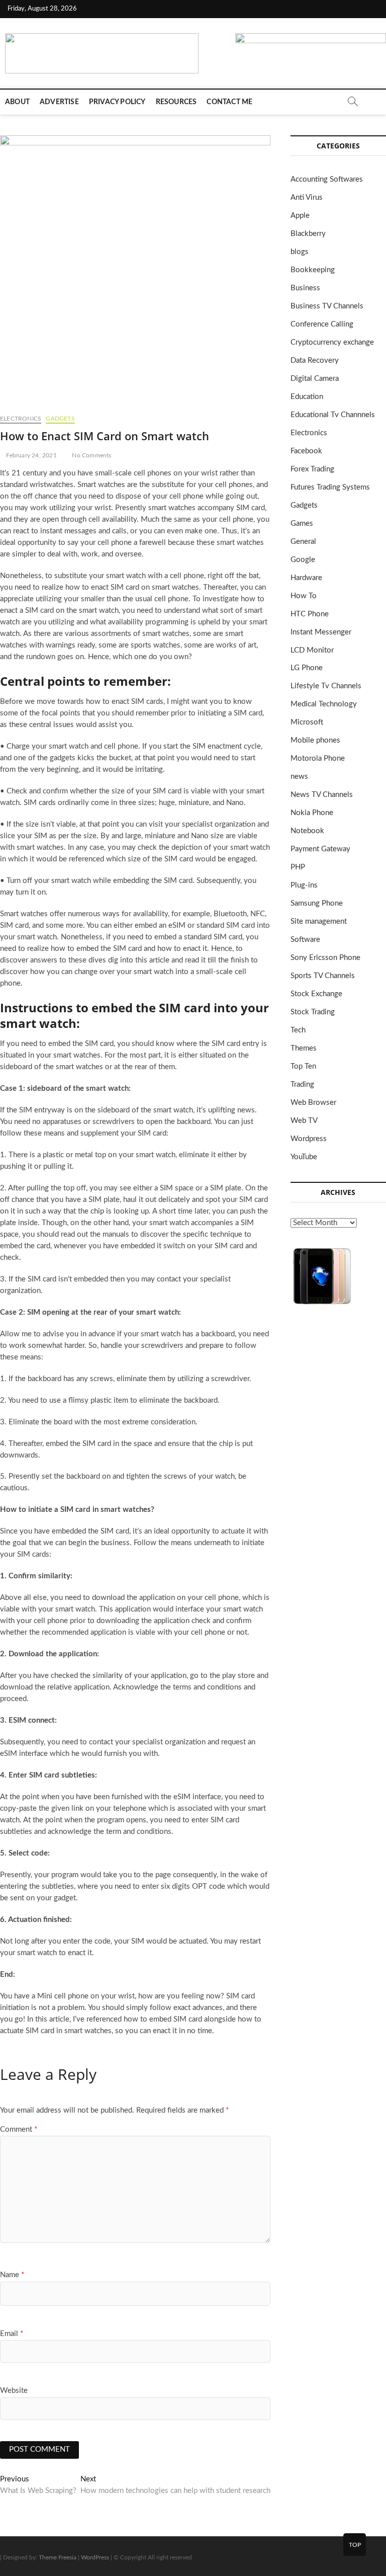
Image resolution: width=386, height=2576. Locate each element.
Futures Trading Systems (330, 487)
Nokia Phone (312, 813)
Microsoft (307, 722)
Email (12, 2334)
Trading (302, 1084)
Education (307, 397)
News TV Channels (322, 795)
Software (305, 940)
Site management (319, 921)
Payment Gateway (320, 849)
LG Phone (307, 668)
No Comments (91, 455)
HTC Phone (310, 614)
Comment (19, 2129)
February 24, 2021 (31, 455)
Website (14, 2391)
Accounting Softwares (327, 179)
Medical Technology (324, 704)
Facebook (306, 451)
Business (305, 288)
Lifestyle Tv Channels (326, 686)
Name (12, 2275)
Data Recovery (315, 360)
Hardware (306, 578)
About (17, 102)
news (299, 777)
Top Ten (303, 1066)
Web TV (304, 1121)
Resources (176, 102)
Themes (304, 1048)
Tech (298, 1030)
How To (304, 596)
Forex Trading (312, 469)
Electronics (21, 419)
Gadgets (60, 419)
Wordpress (309, 1139)
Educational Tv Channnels (333, 415)
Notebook (307, 831)
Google (303, 560)
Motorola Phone (318, 758)
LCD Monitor (312, 650)
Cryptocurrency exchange (332, 342)
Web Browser (313, 1103)
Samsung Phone (317, 903)
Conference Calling (322, 324)
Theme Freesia (58, 2557)
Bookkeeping (313, 270)
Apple (300, 216)
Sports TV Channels (323, 976)
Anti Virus (307, 197)
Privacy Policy (117, 102)
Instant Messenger (321, 632)
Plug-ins (304, 885)
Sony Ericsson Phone (325, 958)
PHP (298, 867)
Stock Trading (313, 1012)
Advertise (59, 102)
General (303, 542)
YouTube (304, 1157)
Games (302, 524)
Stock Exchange (316, 994)
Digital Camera (315, 379)
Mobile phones (315, 740)
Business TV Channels (327, 306)
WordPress (95, 2557)
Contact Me (229, 102)
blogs (300, 252)
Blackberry (308, 234)
